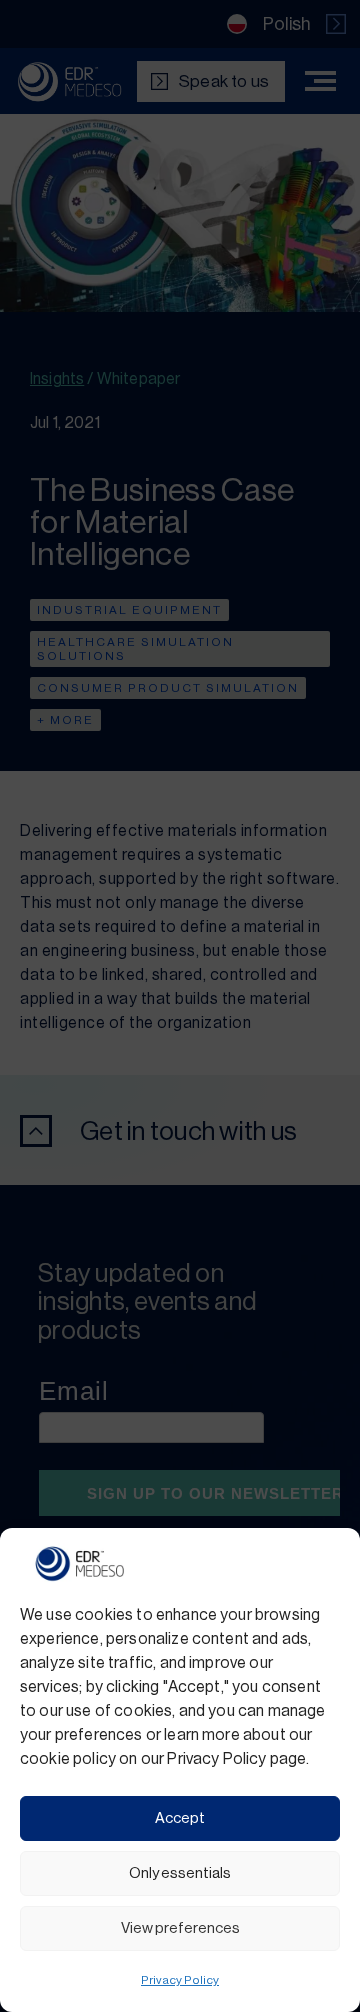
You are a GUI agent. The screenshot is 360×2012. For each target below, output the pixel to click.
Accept (180, 1818)
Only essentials (180, 1873)
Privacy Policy (180, 1980)
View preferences (180, 1928)
